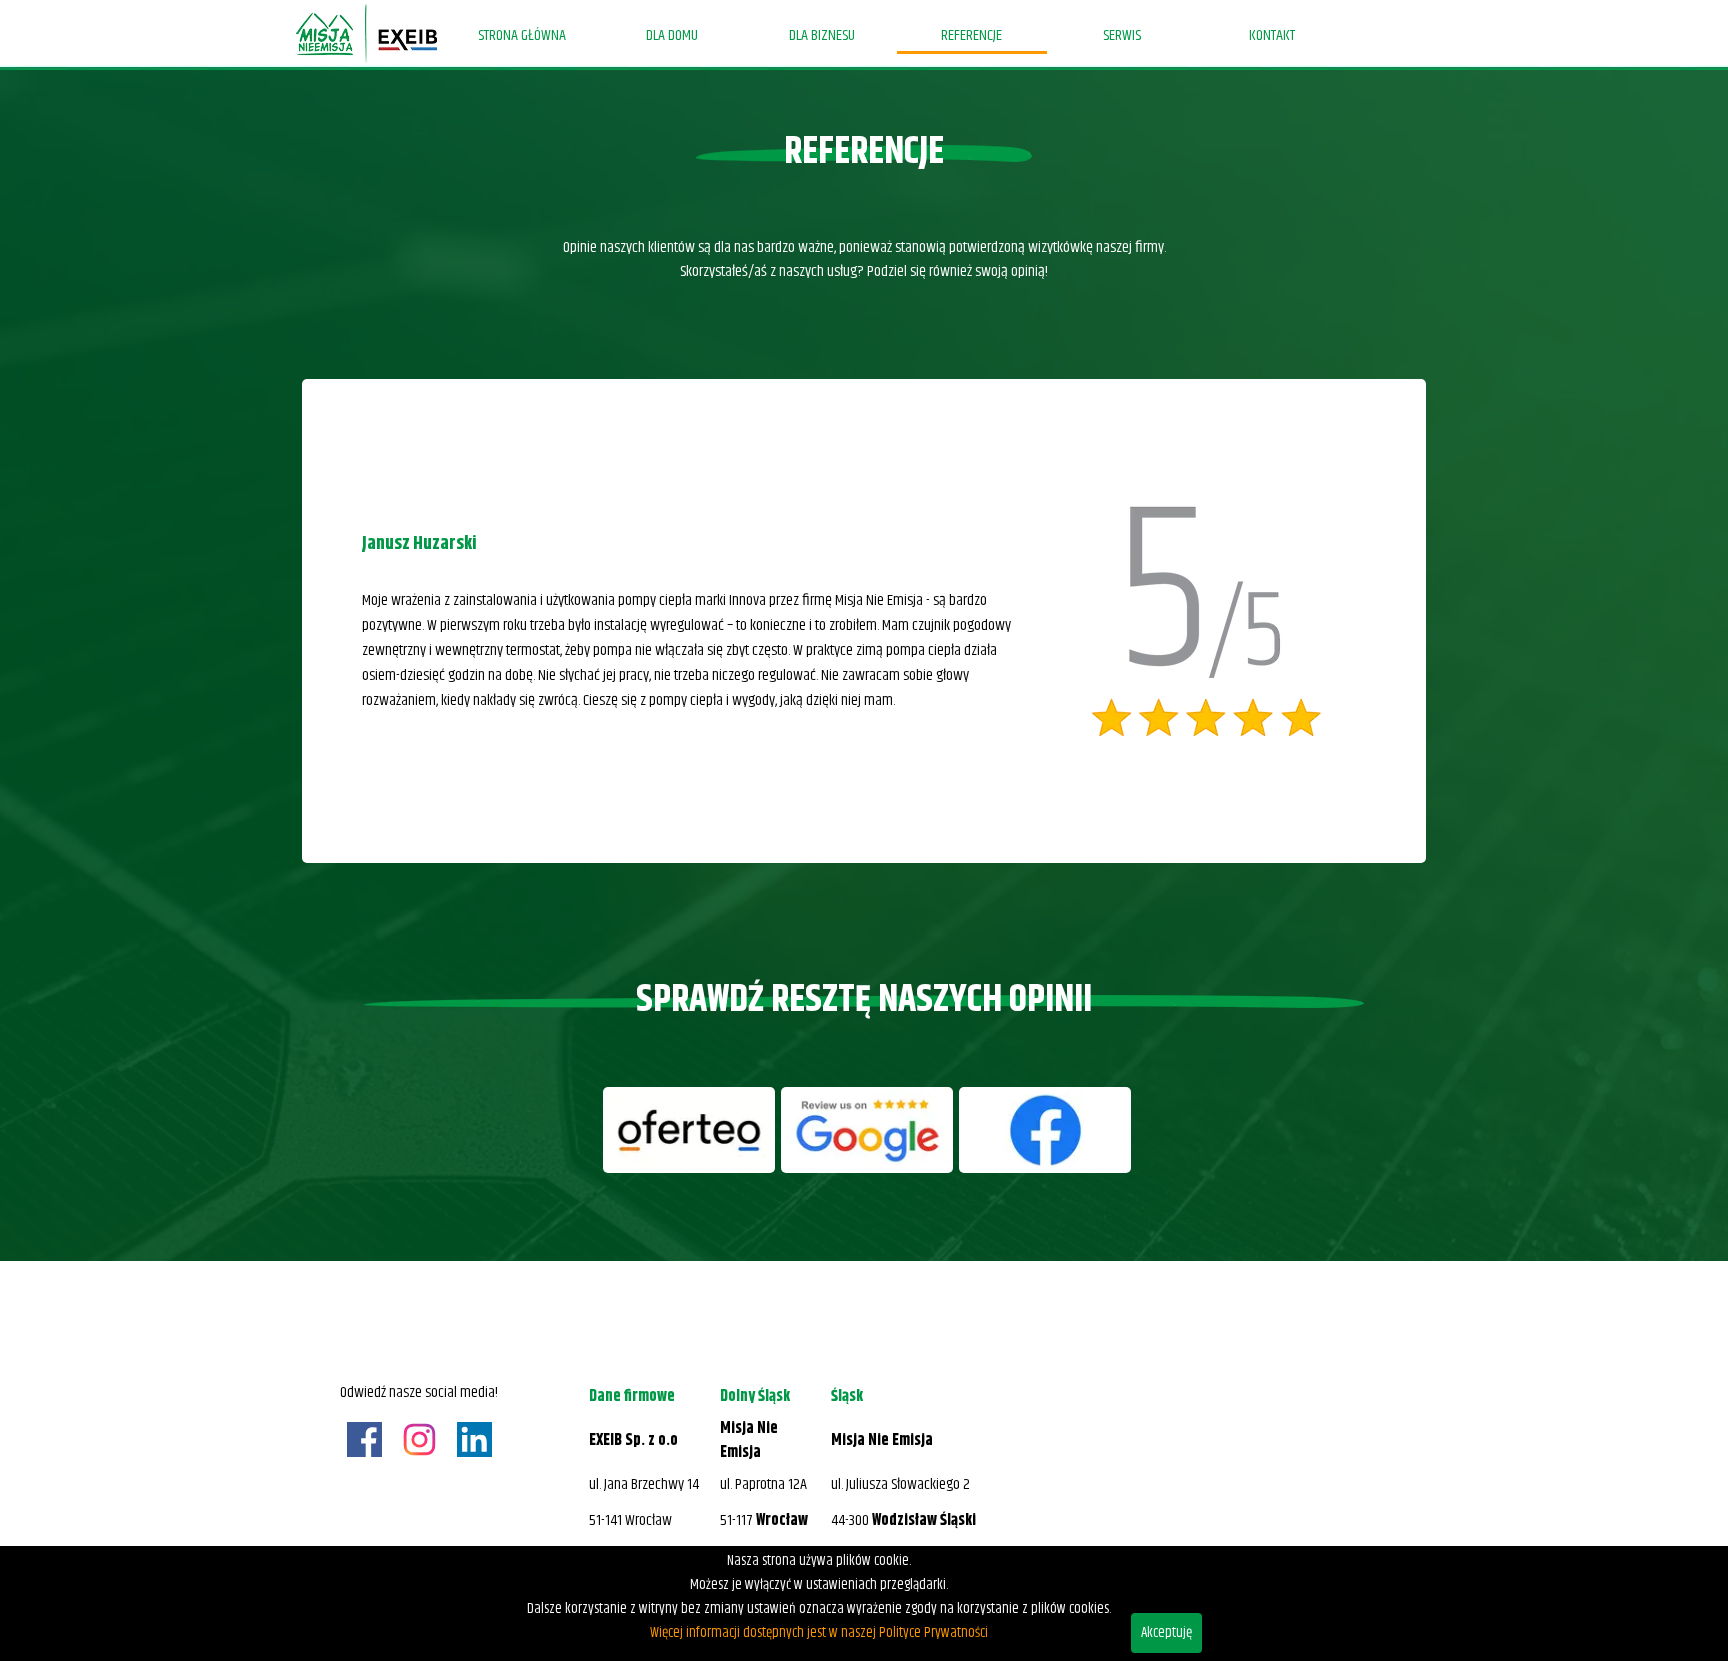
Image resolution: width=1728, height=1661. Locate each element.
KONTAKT (1272, 35)
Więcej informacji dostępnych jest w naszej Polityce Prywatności (819, 1633)
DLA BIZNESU (822, 35)
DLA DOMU (672, 35)
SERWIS (1122, 35)
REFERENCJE (971, 35)
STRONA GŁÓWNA (522, 35)
